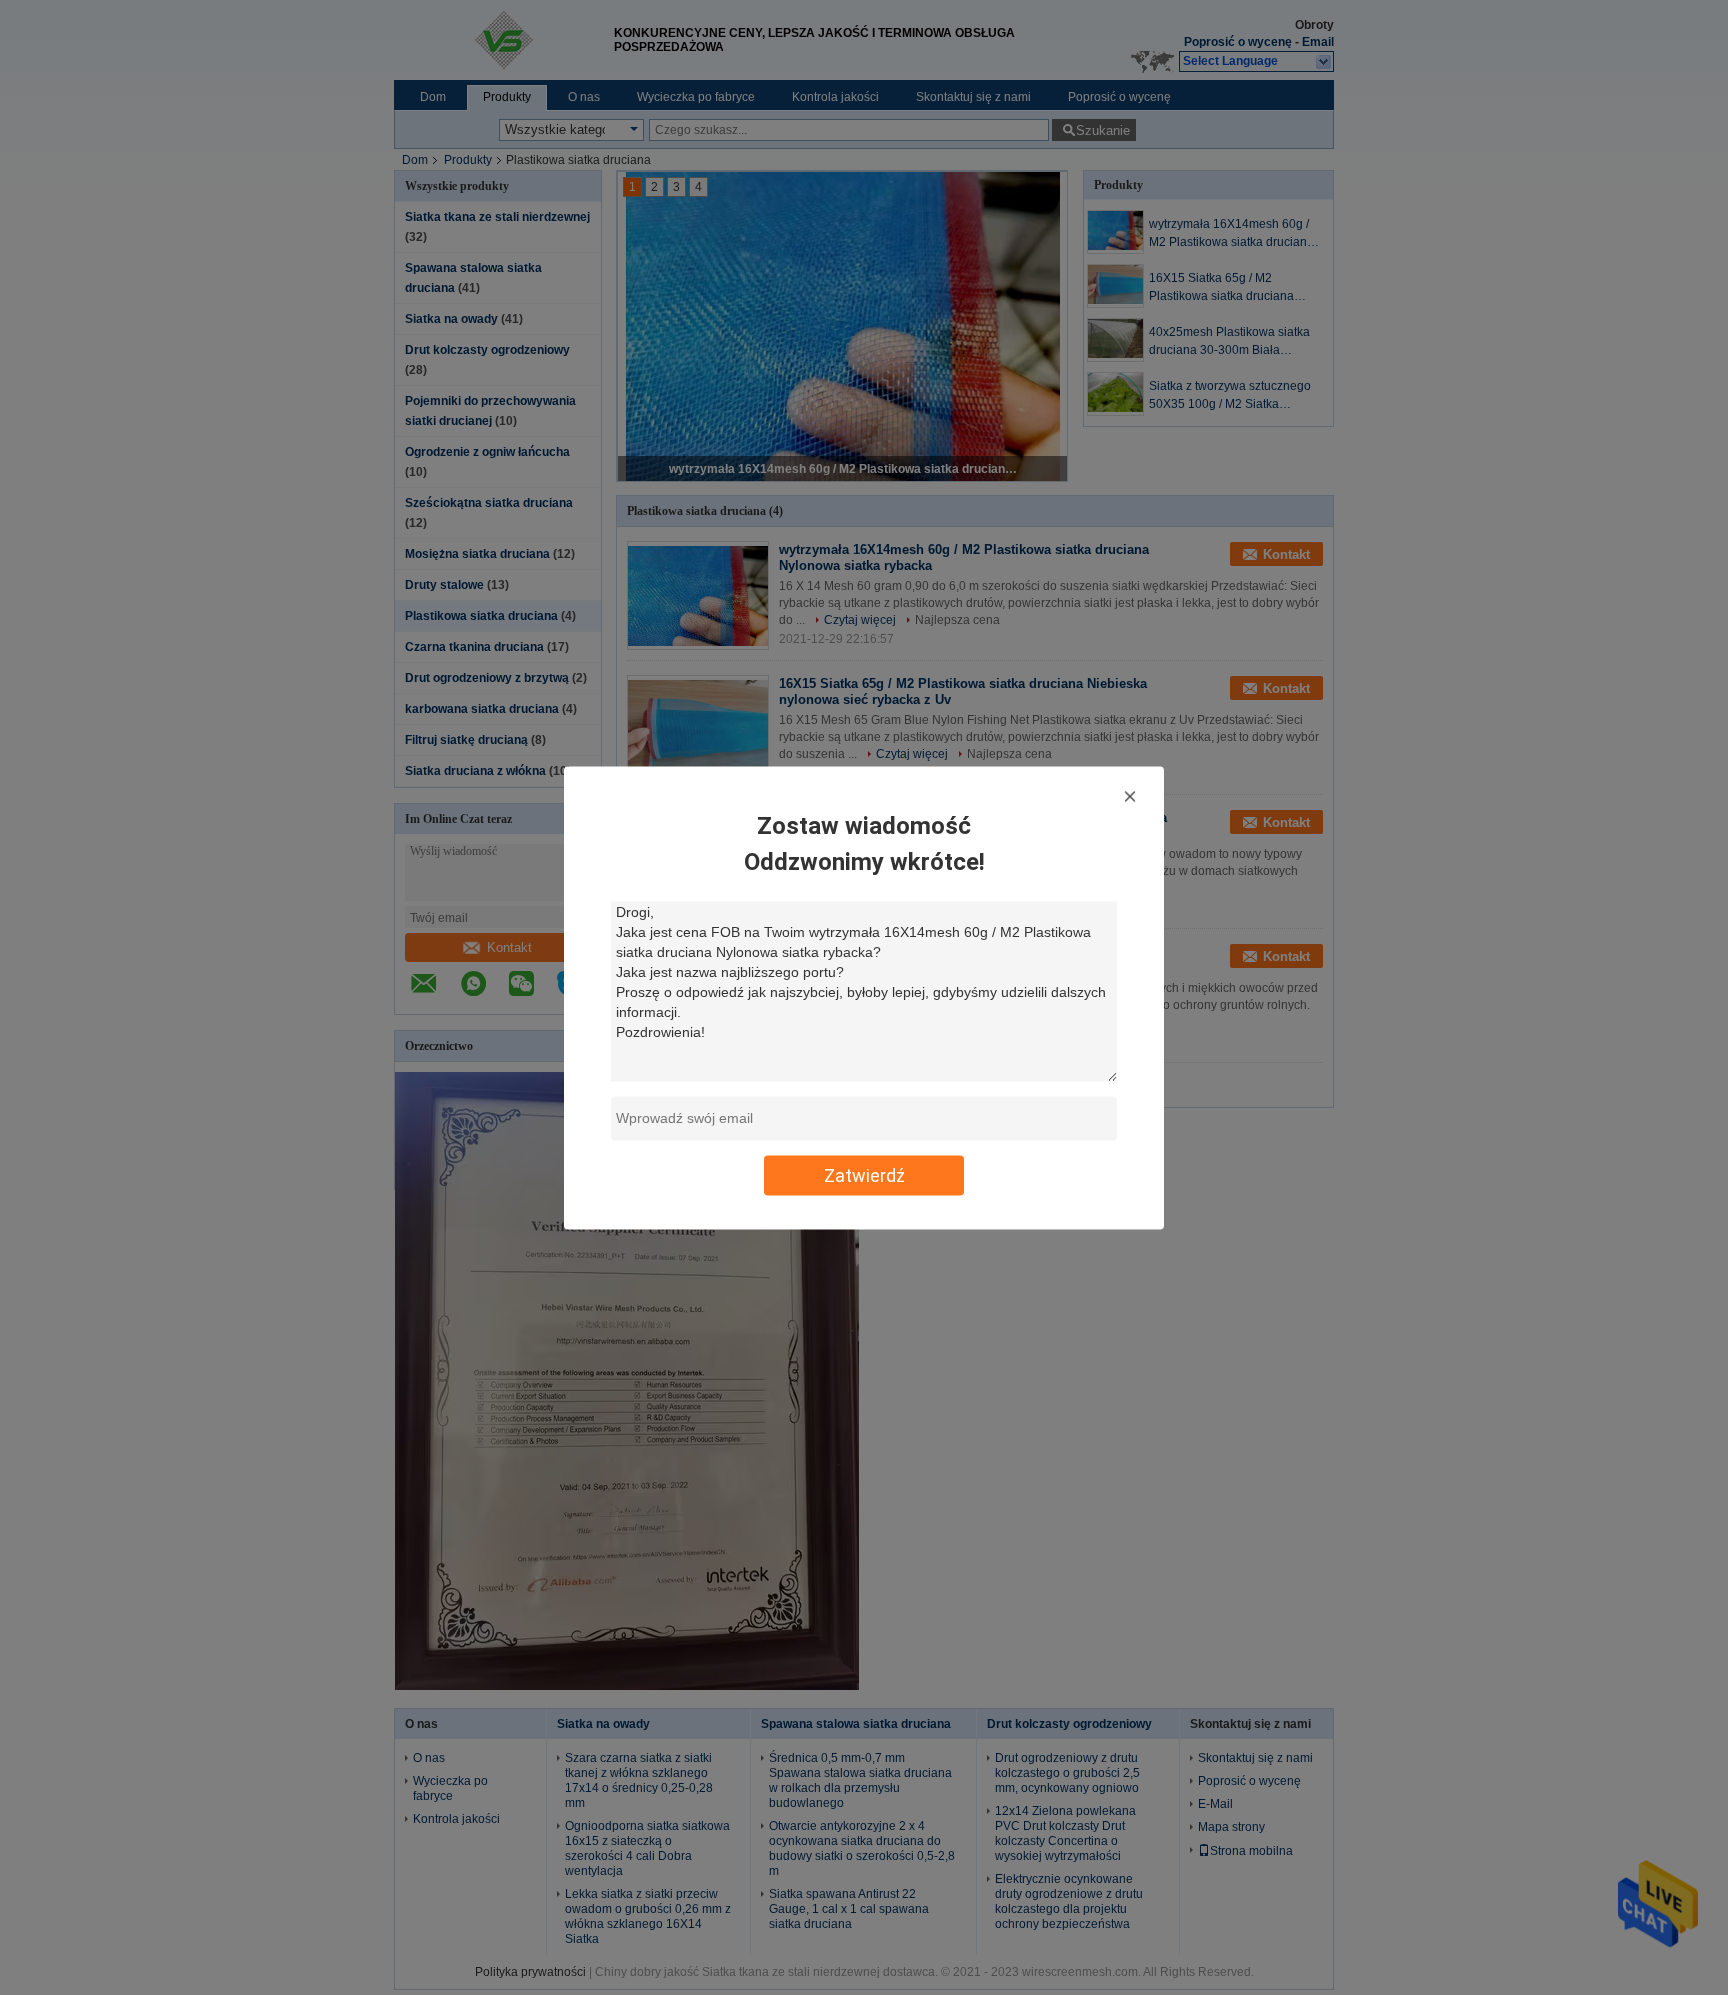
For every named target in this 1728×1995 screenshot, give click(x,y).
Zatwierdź (864, 1174)
